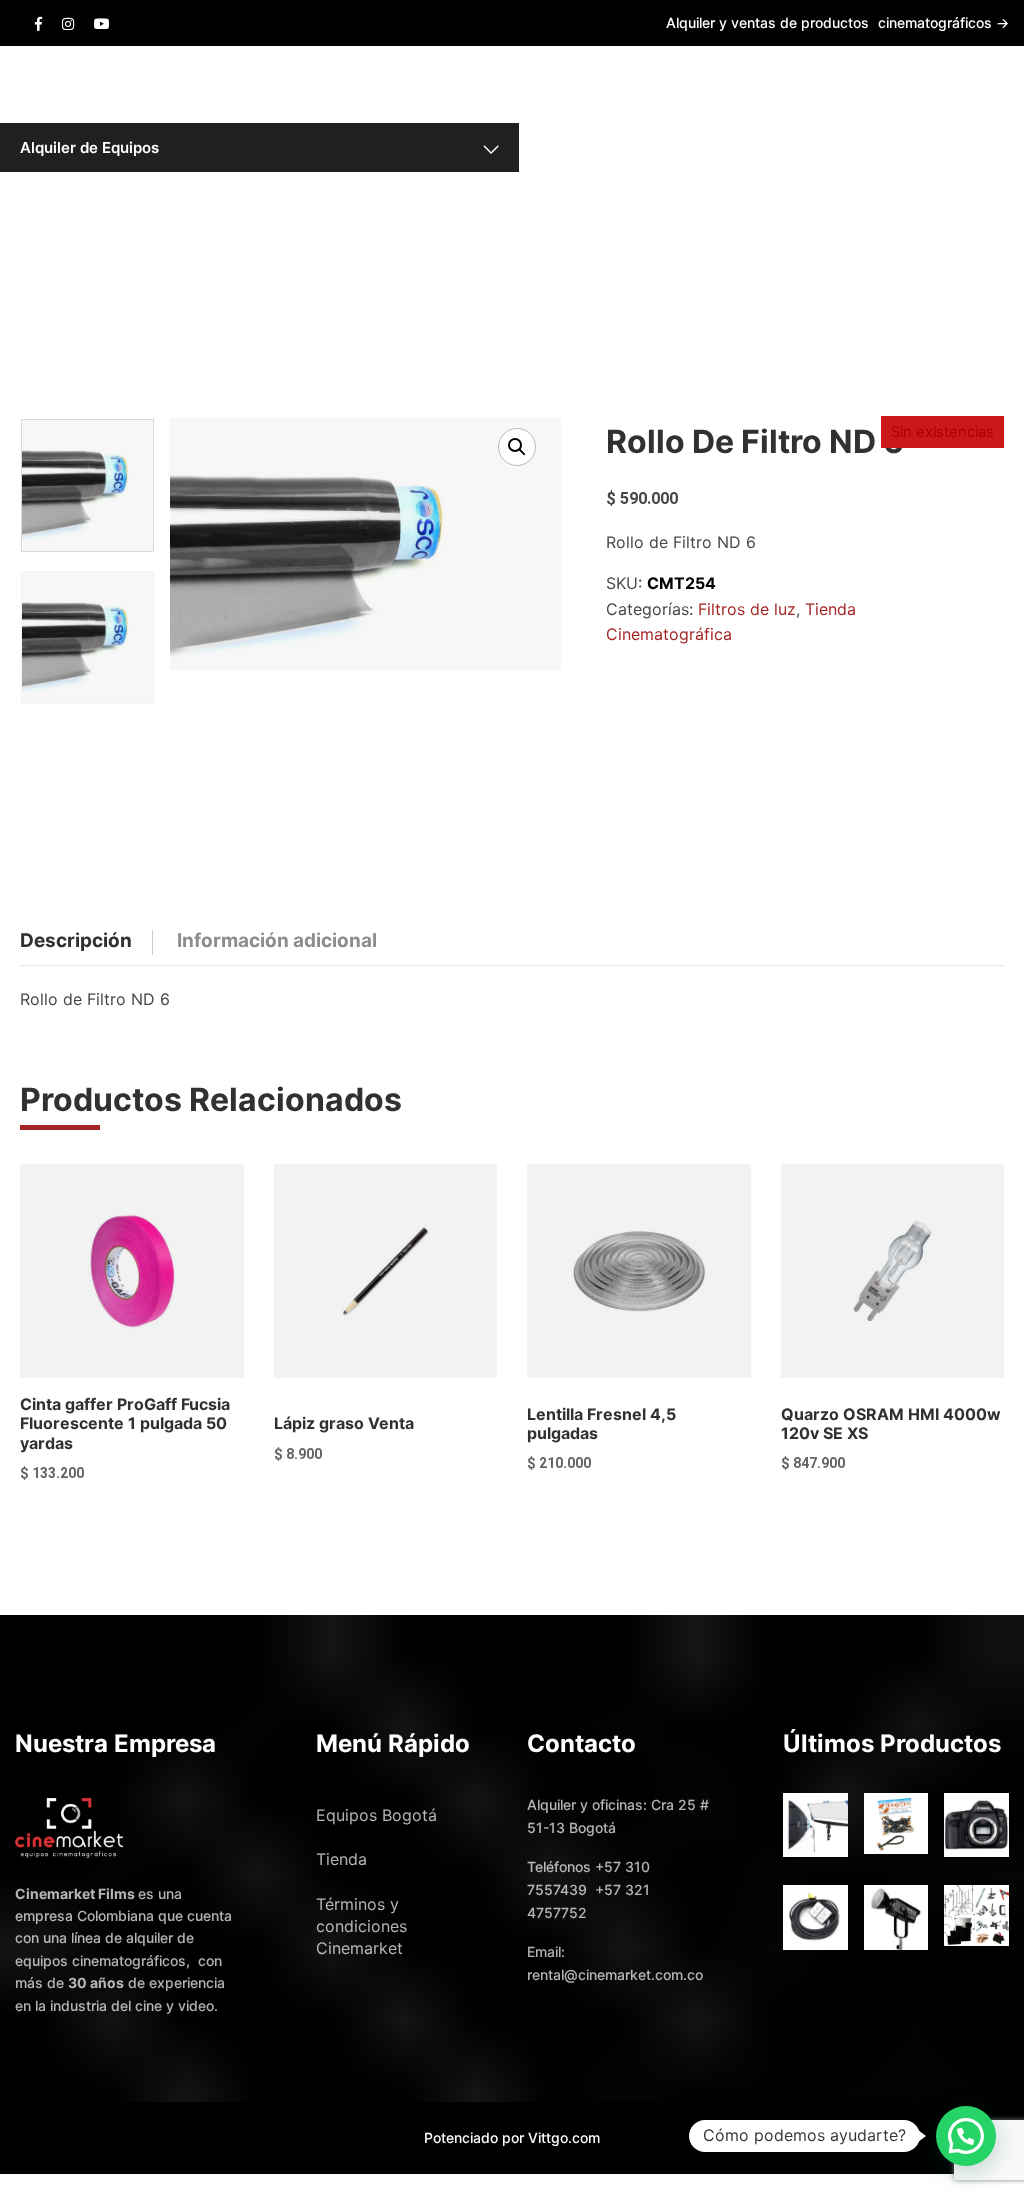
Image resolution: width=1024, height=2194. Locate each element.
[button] (517, 447)
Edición (592, 147)
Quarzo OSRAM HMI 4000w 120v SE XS (891, 1423)
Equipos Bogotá (376, 1815)
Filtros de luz (747, 609)
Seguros (592, 224)
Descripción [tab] (76, 940)
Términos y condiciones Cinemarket (361, 1926)
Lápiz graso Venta (344, 1423)
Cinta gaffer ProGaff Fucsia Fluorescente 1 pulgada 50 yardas (125, 1423)
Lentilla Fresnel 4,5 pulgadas (601, 1423)
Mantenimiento (591, 185)
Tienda (341, 1859)
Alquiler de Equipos (89, 147)
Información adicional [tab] (277, 940)
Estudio (592, 109)
